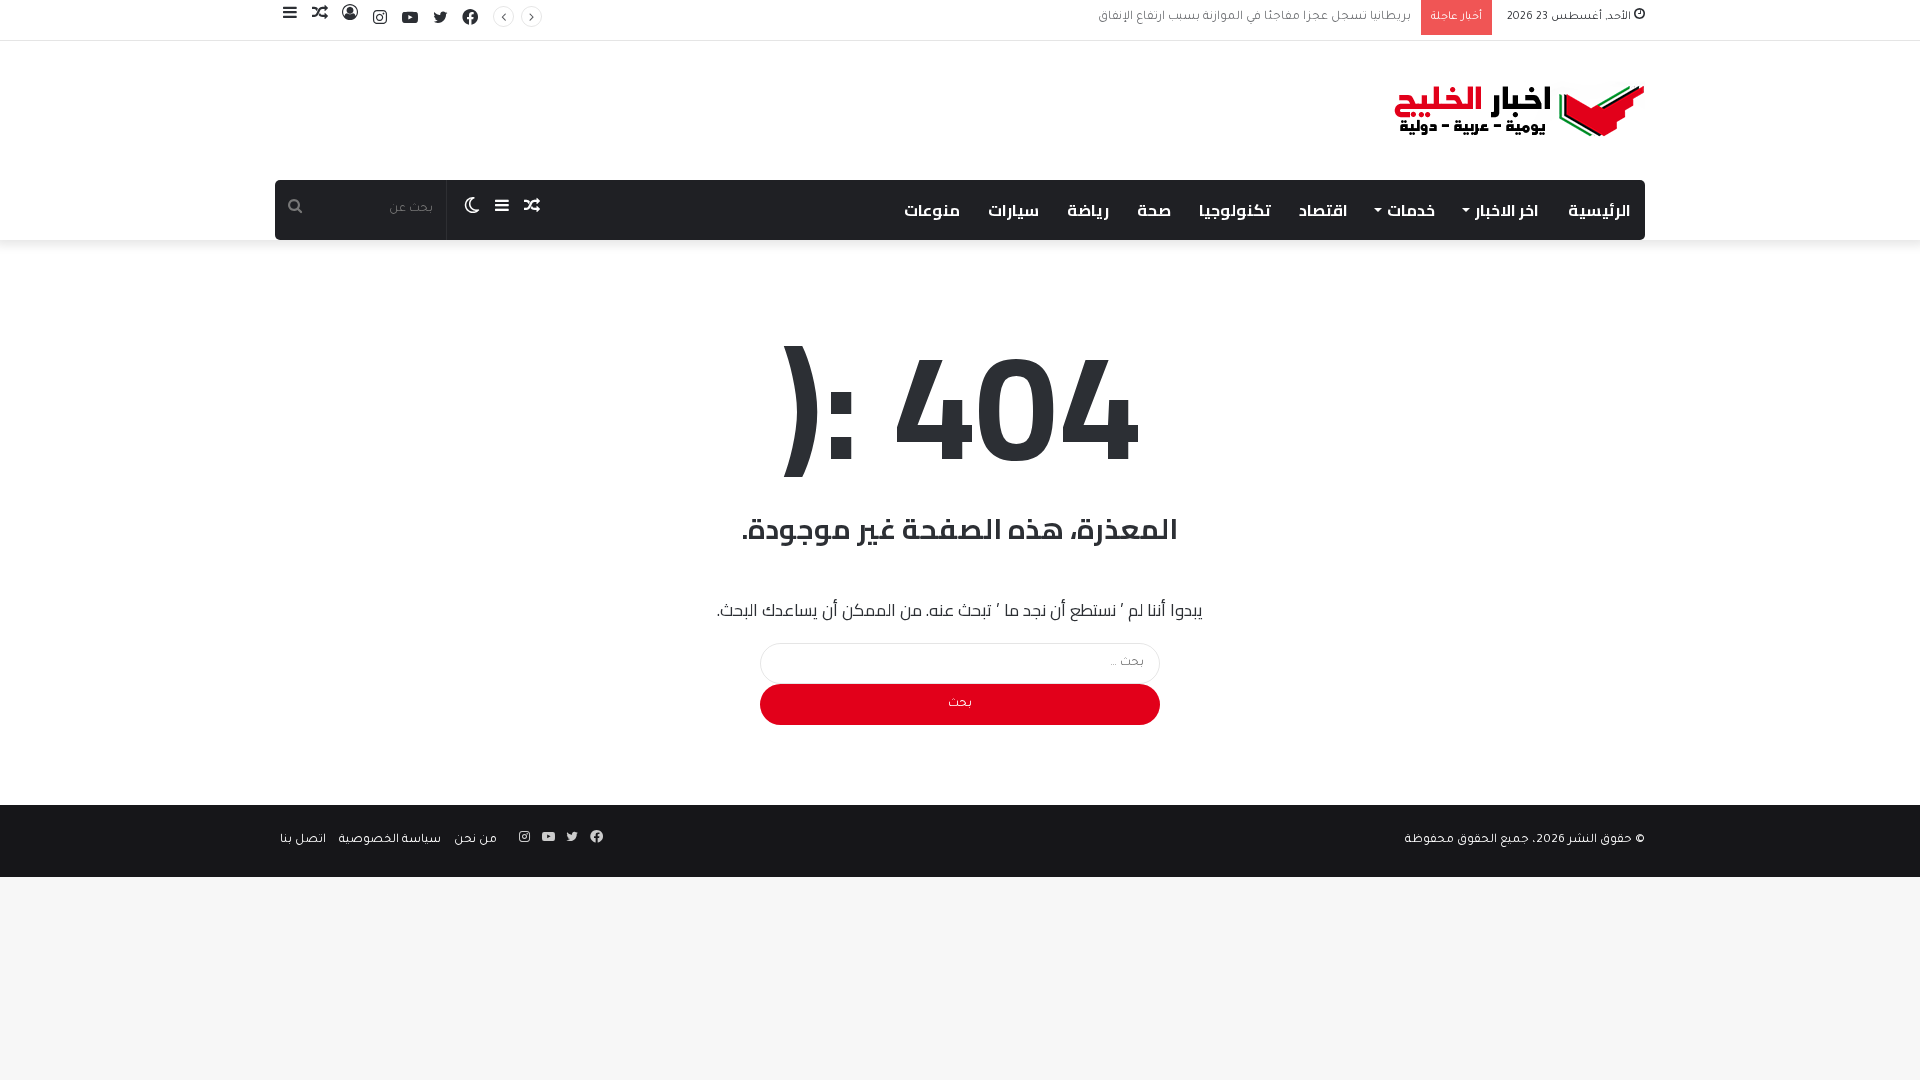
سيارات (1013, 210)
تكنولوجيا (1235, 210)
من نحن (475, 840)
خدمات (1411, 210)
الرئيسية (1599, 210)
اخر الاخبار (1507, 210)
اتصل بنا (303, 840)
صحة (1154, 210)
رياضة (1088, 210)
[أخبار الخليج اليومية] (1519, 110)
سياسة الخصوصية (390, 840)
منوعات (932, 210)
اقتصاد (1323, 210)
